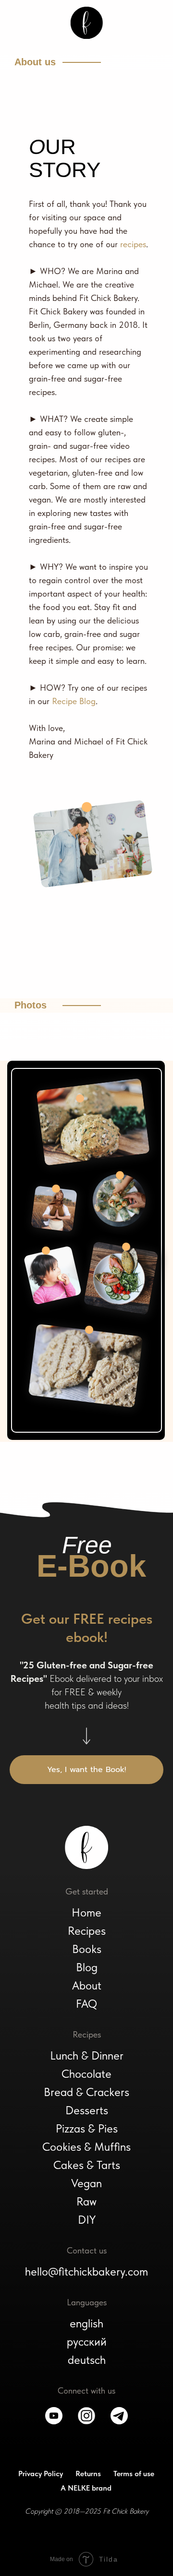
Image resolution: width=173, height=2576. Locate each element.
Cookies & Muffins (86, 2147)
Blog (87, 1967)
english (86, 2323)
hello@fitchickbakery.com (86, 2271)
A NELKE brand (86, 2488)
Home (86, 1912)
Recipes (87, 1931)
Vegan (86, 2183)
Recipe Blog (74, 701)
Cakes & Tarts (87, 2165)
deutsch (87, 2360)
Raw (86, 2201)
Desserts (87, 2110)
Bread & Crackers (86, 2092)
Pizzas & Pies (87, 2128)
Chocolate (86, 2074)
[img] (87, 23)
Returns (88, 2474)
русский (87, 2342)
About (87, 1985)
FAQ (86, 2004)
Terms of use (134, 2474)
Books (87, 1949)
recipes (133, 244)
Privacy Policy (41, 2474)
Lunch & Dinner (87, 2055)
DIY (87, 2220)
